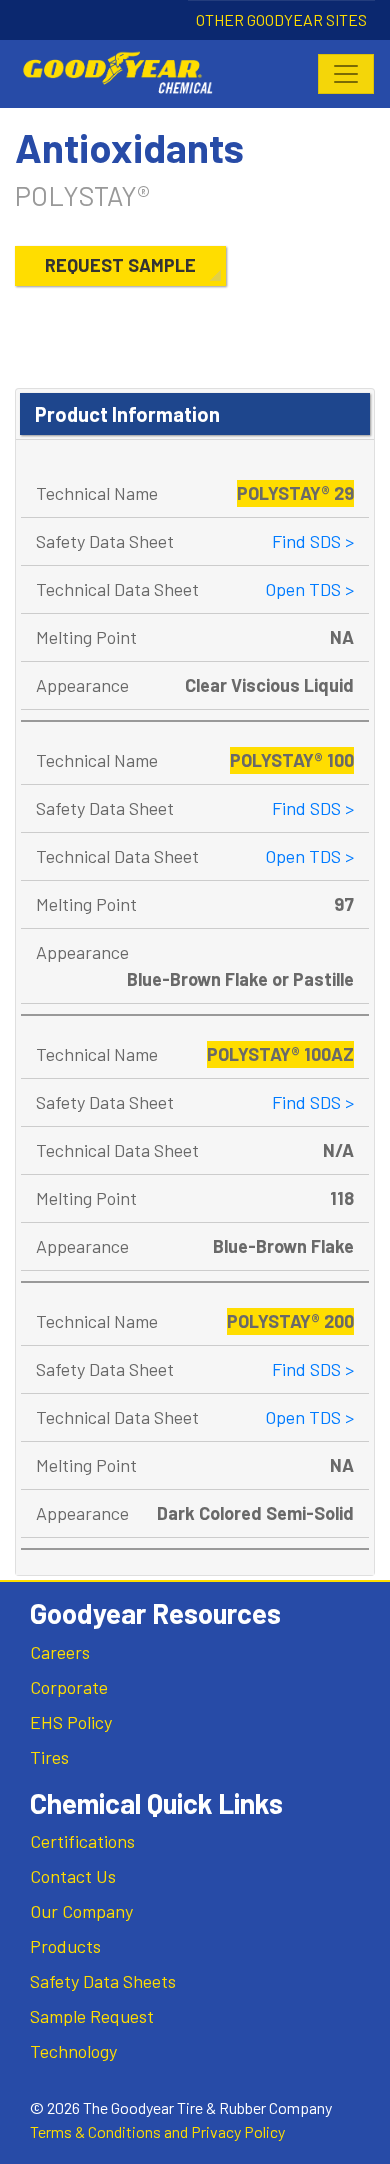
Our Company (81, 1911)
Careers (60, 1652)
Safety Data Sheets (103, 1981)
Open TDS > (309, 589)
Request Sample (120, 265)
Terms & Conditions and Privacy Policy (157, 2131)
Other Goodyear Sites (281, 19)
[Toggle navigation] (346, 74)
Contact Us (73, 1876)
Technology (73, 2051)
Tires (49, 1757)
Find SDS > (313, 541)
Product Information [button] (127, 414)
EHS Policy (71, 1722)
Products (65, 1946)
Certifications (82, 1841)
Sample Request (92, 2016)
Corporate (69, 1687)
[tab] (195, 414)
